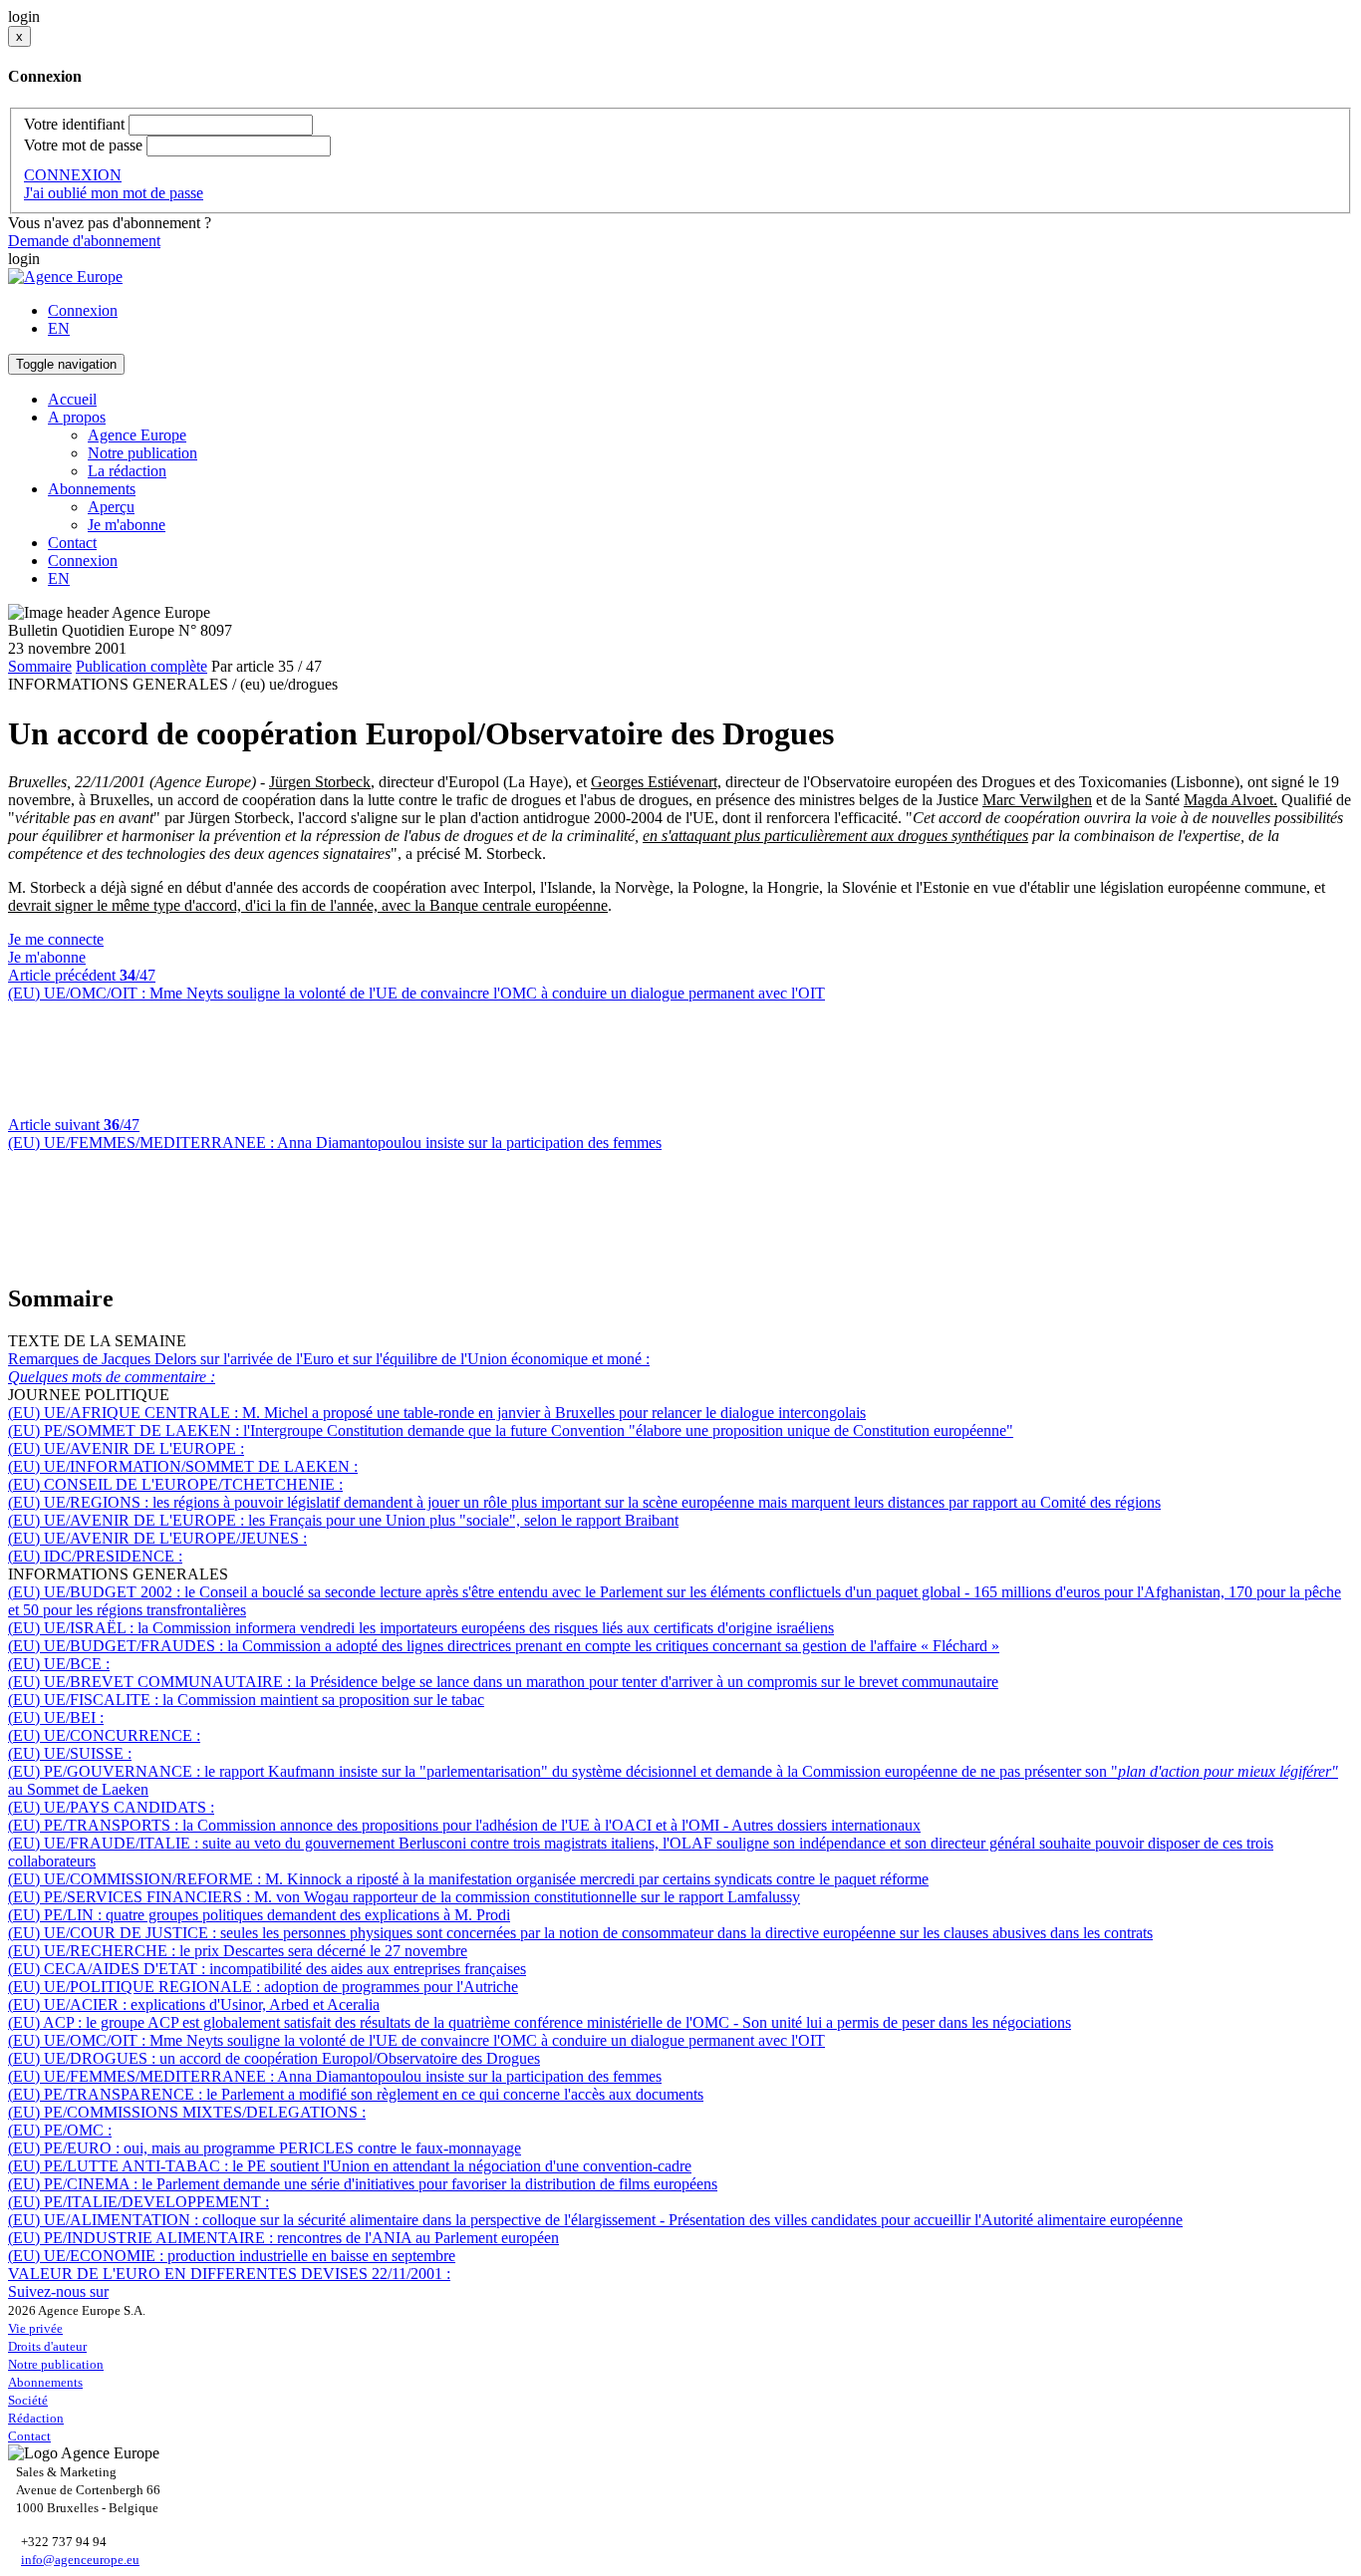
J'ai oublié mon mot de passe (114, 193)
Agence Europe (137, 435)
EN (59, 328)
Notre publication (142, 453)
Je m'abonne (127, 525)
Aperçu (111, 507)
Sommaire (40, 666)
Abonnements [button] (92, 489)
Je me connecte (56, 939)
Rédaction (36, 2418)
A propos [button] (77, 417)
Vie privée (35, 2328)
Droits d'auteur (47, 2346)
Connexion (83, 310)
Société (28, 2400)
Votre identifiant (74, 124)
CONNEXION (73, 175)
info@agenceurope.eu (80, 2560)
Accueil (72, 399)
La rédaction (127, 471)
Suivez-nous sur (58, 2291)
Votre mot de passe (83, 145)
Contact (72, 543)
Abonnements (45, 2382)
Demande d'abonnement (84, 241)
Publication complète (141, 666)
